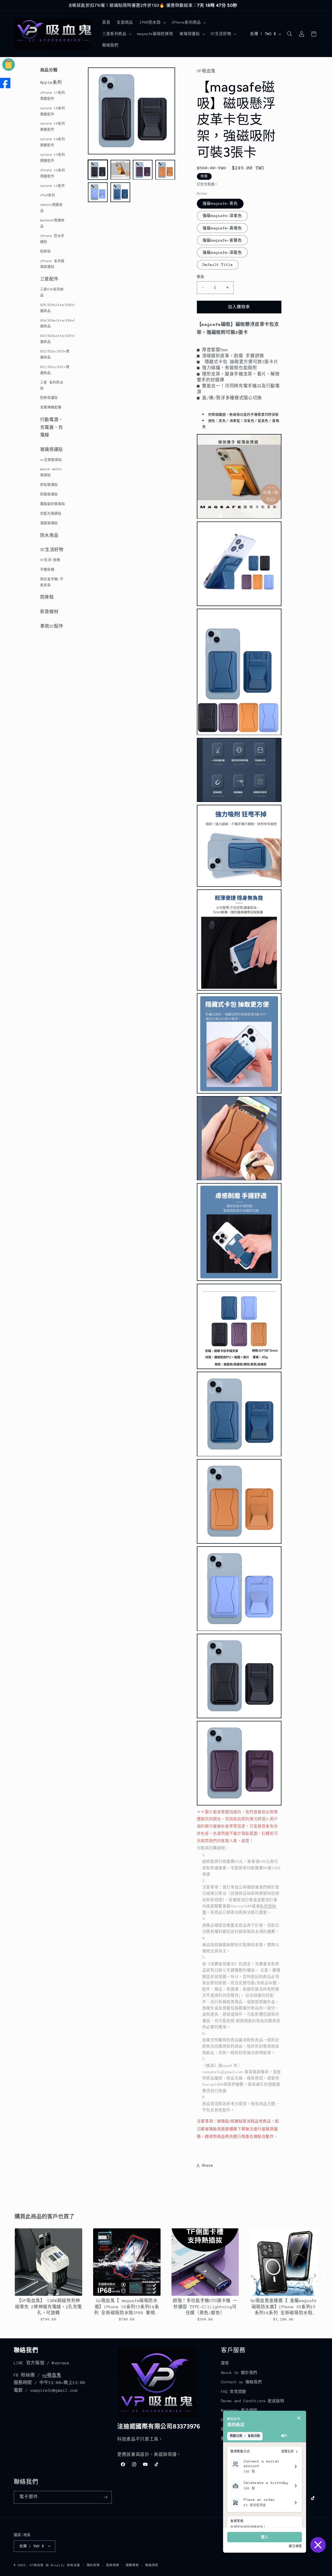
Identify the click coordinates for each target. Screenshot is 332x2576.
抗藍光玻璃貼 (51, 513)
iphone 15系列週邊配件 (53, 126)
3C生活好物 (52, 550)
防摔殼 (46, 251)
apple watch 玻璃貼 (51, 472)
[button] (152, 23)
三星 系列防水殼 (52, 385)
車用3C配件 (52, 626)
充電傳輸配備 (51, 407)
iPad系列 (48, 195)
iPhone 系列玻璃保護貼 (52, 264)
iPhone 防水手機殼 (52, 239)
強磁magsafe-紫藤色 (222, 240)
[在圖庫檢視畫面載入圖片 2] (120, 170)
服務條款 (132, 2565)
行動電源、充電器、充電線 (52, 427)
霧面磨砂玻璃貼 (53, 504)
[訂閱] (105, 2497)
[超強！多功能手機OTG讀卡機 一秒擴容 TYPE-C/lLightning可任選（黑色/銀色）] (205, 2262)
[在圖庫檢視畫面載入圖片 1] (98, 170)
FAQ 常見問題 (234, 2392)
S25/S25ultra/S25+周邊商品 (54, 308)
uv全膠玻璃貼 (51, 460)
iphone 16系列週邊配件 (53, 111)
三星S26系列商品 (52, 292)
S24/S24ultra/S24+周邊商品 (54, 323)
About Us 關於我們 (239, 2373)
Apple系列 (51, 83)
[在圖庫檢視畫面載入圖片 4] (165, 170)
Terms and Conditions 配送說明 (253, 2401)
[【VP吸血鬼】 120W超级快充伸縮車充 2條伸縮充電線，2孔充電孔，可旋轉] (49, 2262)
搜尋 (225, 2363)
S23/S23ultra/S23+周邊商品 (54, 339)
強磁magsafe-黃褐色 (222, 228)
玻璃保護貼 (52, 450)
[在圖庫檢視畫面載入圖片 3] (143, 170)
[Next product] (315, 2276)
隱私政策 (93, 2565)
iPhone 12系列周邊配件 (53, 173)
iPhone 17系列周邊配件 (53, 96)
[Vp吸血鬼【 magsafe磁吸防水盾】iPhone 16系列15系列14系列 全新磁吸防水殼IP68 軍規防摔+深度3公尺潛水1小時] (127, 2262)
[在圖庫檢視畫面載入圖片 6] (120, 192)
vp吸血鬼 (52, 2375)
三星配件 (49, 279)
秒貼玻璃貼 (49, 485)
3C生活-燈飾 (50, 560)
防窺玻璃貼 (49, 494)
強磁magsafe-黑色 (220, 204)
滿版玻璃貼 (49, 523)
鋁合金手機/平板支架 (52, 582)
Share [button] (208, 2165)
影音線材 (49, 612)
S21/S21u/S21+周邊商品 (54, 370)
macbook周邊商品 (52, 223)
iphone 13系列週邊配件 (53, 158)
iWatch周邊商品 (51, 208)
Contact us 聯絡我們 (241, 2382)
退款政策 (113, 2565)
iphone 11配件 (53, 186)
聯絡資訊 (152, 2565)
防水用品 (49, 535)
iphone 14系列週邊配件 (53, 142)
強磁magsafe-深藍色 (222, 252)
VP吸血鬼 (37, 2565)
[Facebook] (5, 83)
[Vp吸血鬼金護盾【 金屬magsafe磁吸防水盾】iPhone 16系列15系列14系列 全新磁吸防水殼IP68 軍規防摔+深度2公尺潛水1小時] (283, 2262)
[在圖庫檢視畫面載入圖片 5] (98, 192)
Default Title (218, 265)
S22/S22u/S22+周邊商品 (54, 354)
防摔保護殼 (49, 398)
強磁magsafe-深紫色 (222, 216)
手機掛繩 (47, 569)
